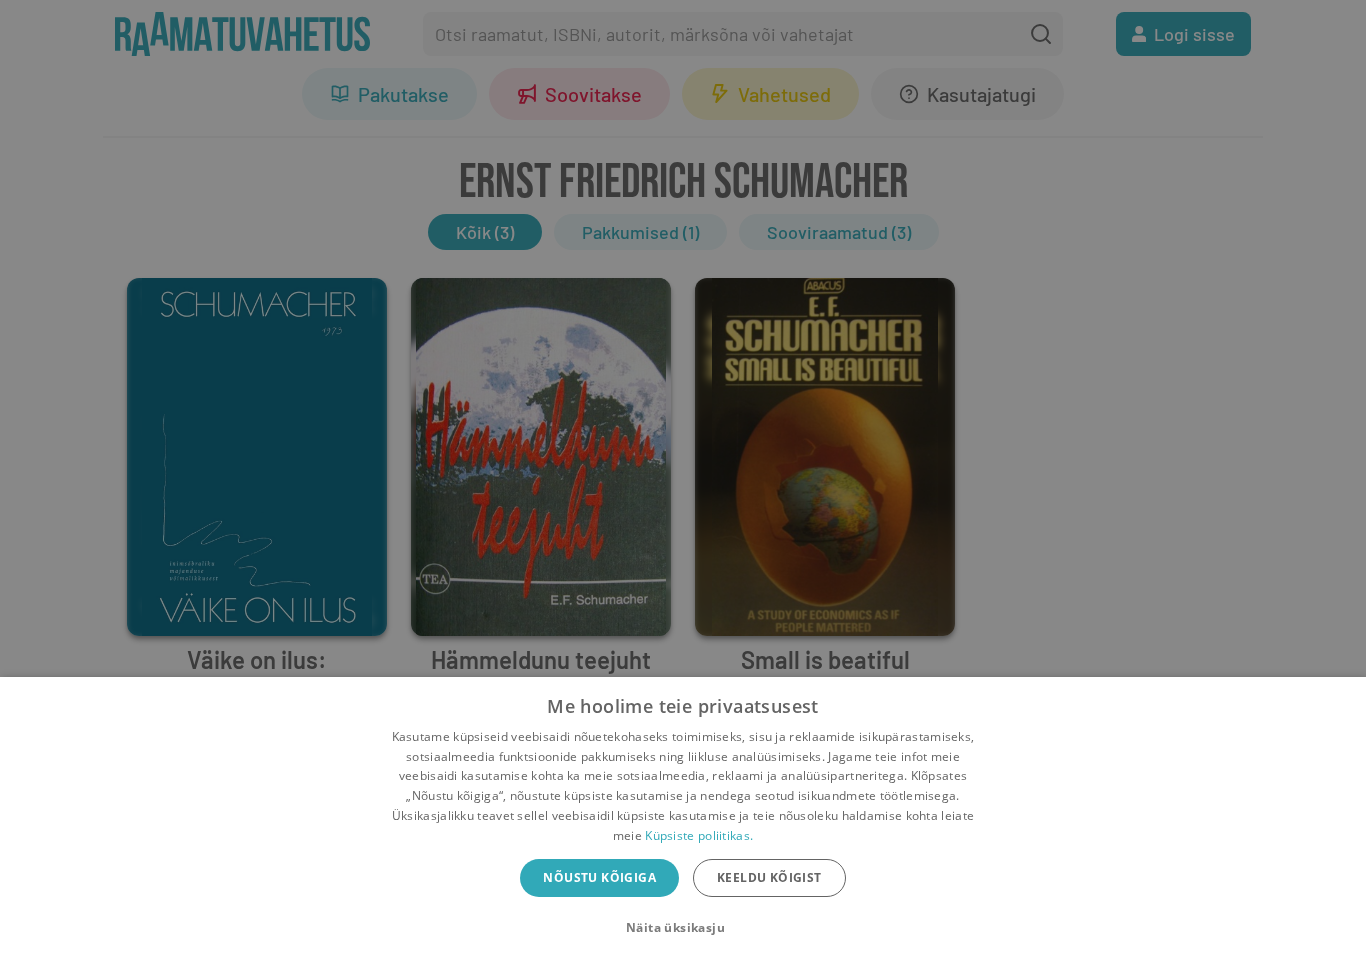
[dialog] (683, 822)
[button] (683, 928)
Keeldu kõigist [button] (769, 877)
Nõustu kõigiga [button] (599, 877)
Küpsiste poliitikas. (699, 835)
